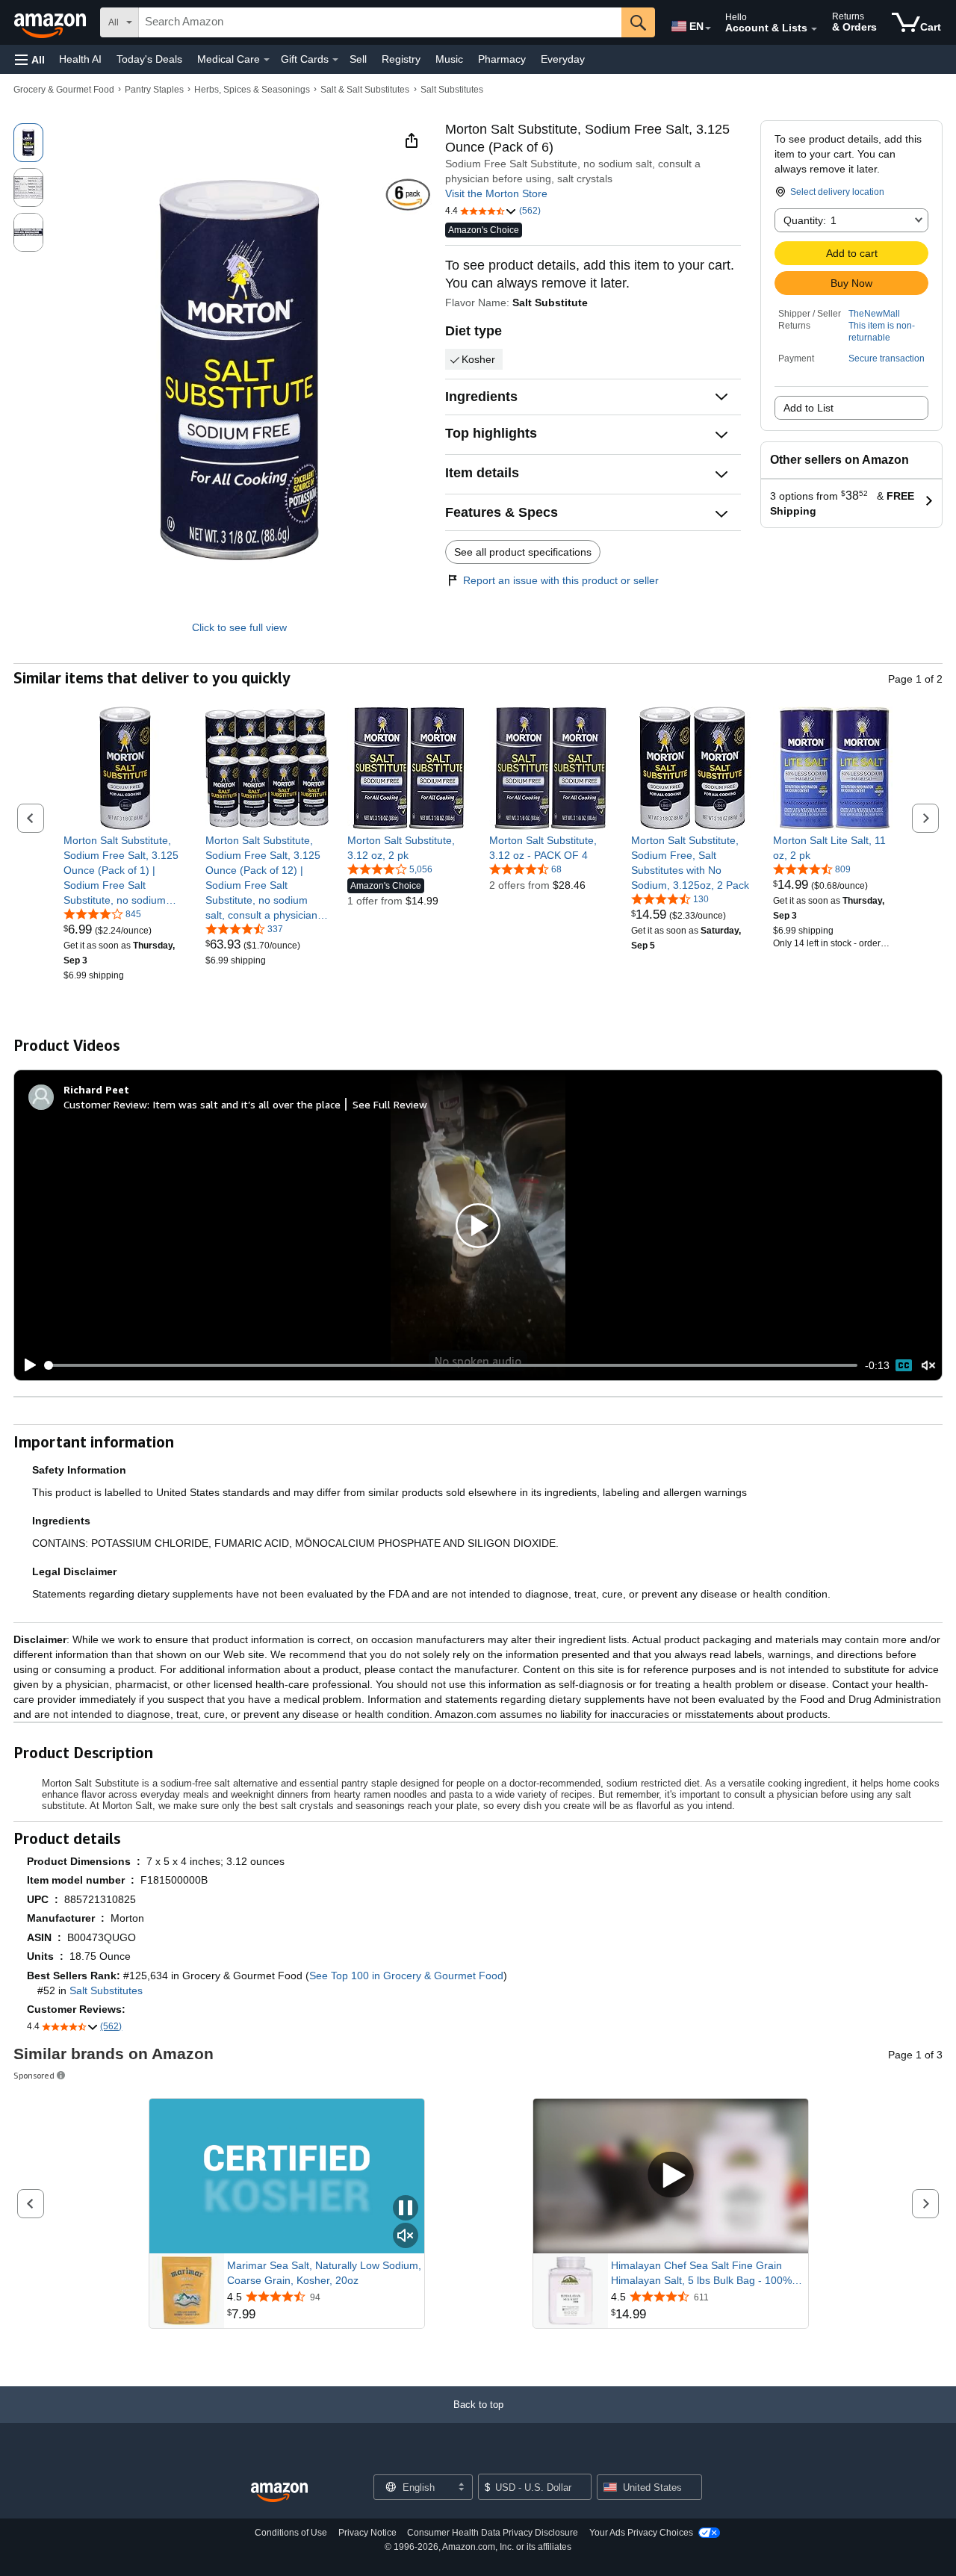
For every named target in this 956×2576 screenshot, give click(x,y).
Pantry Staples (154, 90)
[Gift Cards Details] (335, 60)
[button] (30, 59)
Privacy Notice (367, 2533)
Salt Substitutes (452, 90)
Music (449, 59)
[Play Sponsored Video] (671, 2176)
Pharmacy (502, 59)
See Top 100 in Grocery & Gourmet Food (406, 1976)
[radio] (28, 143)
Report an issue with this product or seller (561, 580)
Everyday (563, 59)
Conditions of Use (291, 2533)
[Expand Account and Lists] (814, 29)
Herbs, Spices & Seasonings (252, 90)
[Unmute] (928, 1365)
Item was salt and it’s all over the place (246, 1104)
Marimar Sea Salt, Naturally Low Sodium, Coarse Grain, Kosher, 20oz (324, 2273)
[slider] (451, 1365)
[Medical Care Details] (267, 60)
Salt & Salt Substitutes (365, 90)
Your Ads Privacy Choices (641, 2533)
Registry (401, 59)
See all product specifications (523, 552)
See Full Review (390, 1104)
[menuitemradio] (904, 1365)
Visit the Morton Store (496, 193)
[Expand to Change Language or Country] (708, 28)
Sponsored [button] (34, 2075)
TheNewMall (874, 314)
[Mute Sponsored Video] (406, 2237)
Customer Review (105, 1104)
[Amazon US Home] (279, 2493)
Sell (358, 59)
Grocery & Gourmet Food (64, 90)
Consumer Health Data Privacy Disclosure (493, 2533)
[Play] (26, 1365)
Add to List (808, 408)
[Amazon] (52, 22)
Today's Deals (149, 59)
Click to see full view (239, 627)
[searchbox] (380, 22)
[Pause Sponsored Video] (406, 2209)
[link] (125, 870)
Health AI (80, 59)
